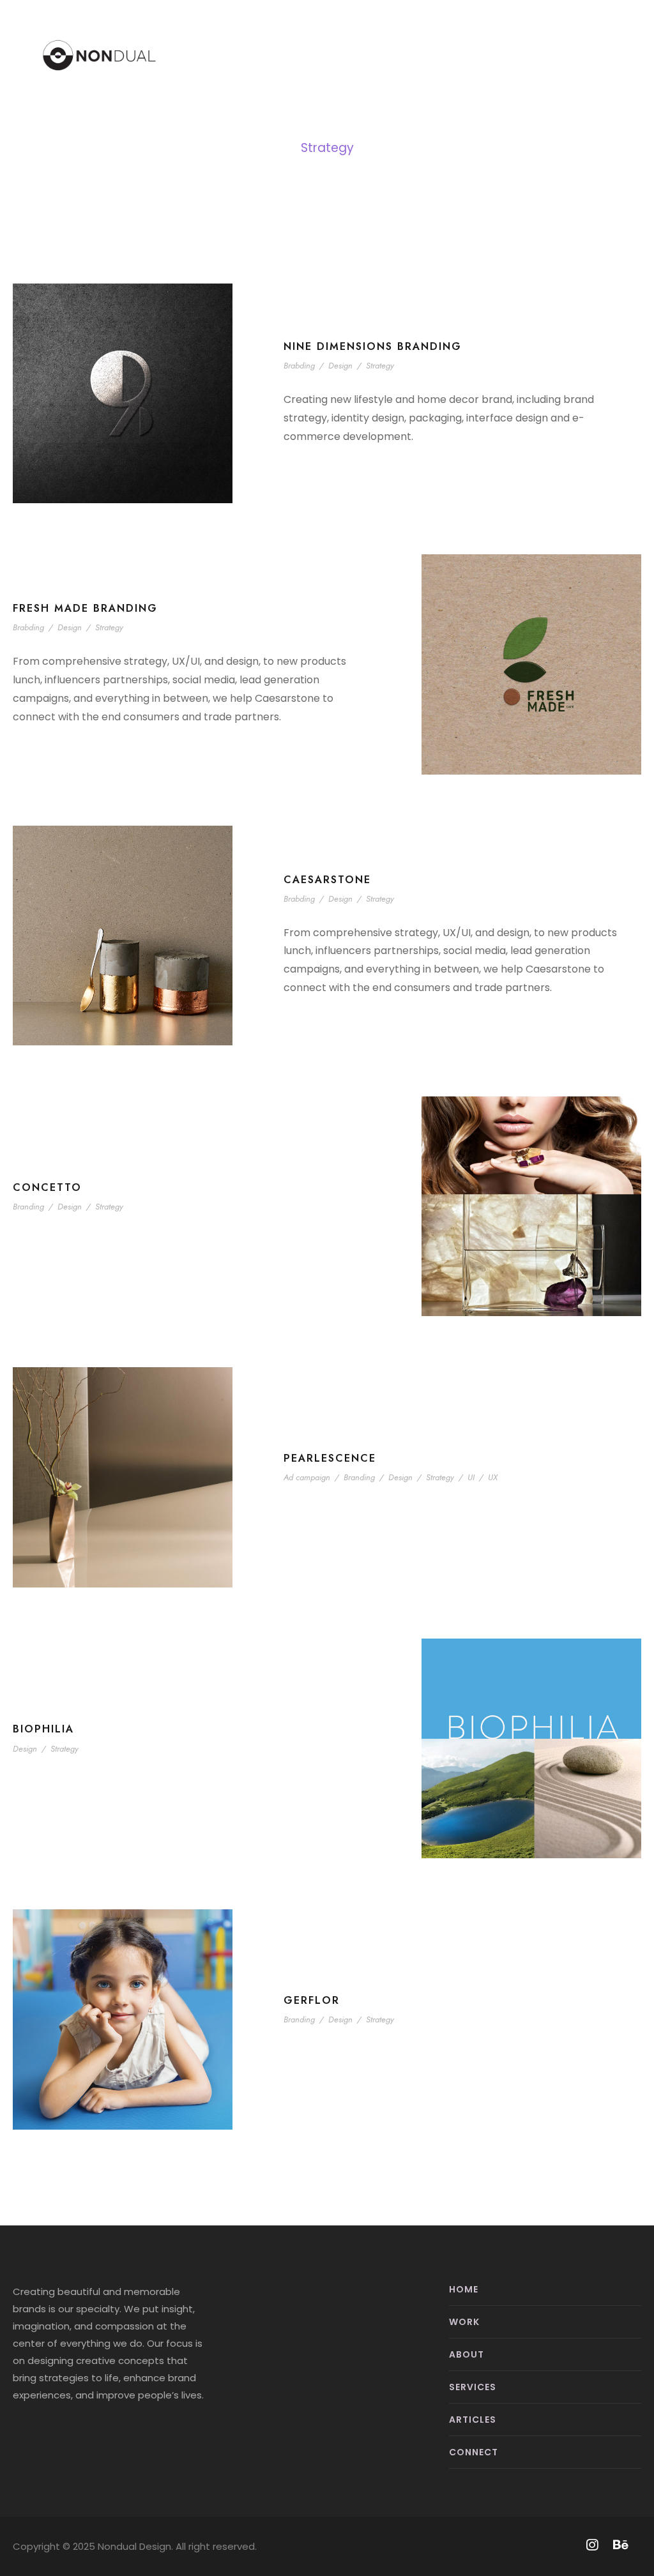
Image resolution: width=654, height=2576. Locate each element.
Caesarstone (327, 880)
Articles (473, 2420)
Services (473, 2387)
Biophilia (43, 1729)
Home (464, 2289)
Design (340, 366)
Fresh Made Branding (85, 608)
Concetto (47, 1187)
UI (471, 1477)
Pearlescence (330, 1458)
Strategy (380, 366)
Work (464, 2322)
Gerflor (312, 2000)
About (467, 2354)
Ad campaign (307, 1477)
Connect (474, 2452)
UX (493, 1477)
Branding (28, 1207)
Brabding (299, 366)
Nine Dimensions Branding (373, 346)
